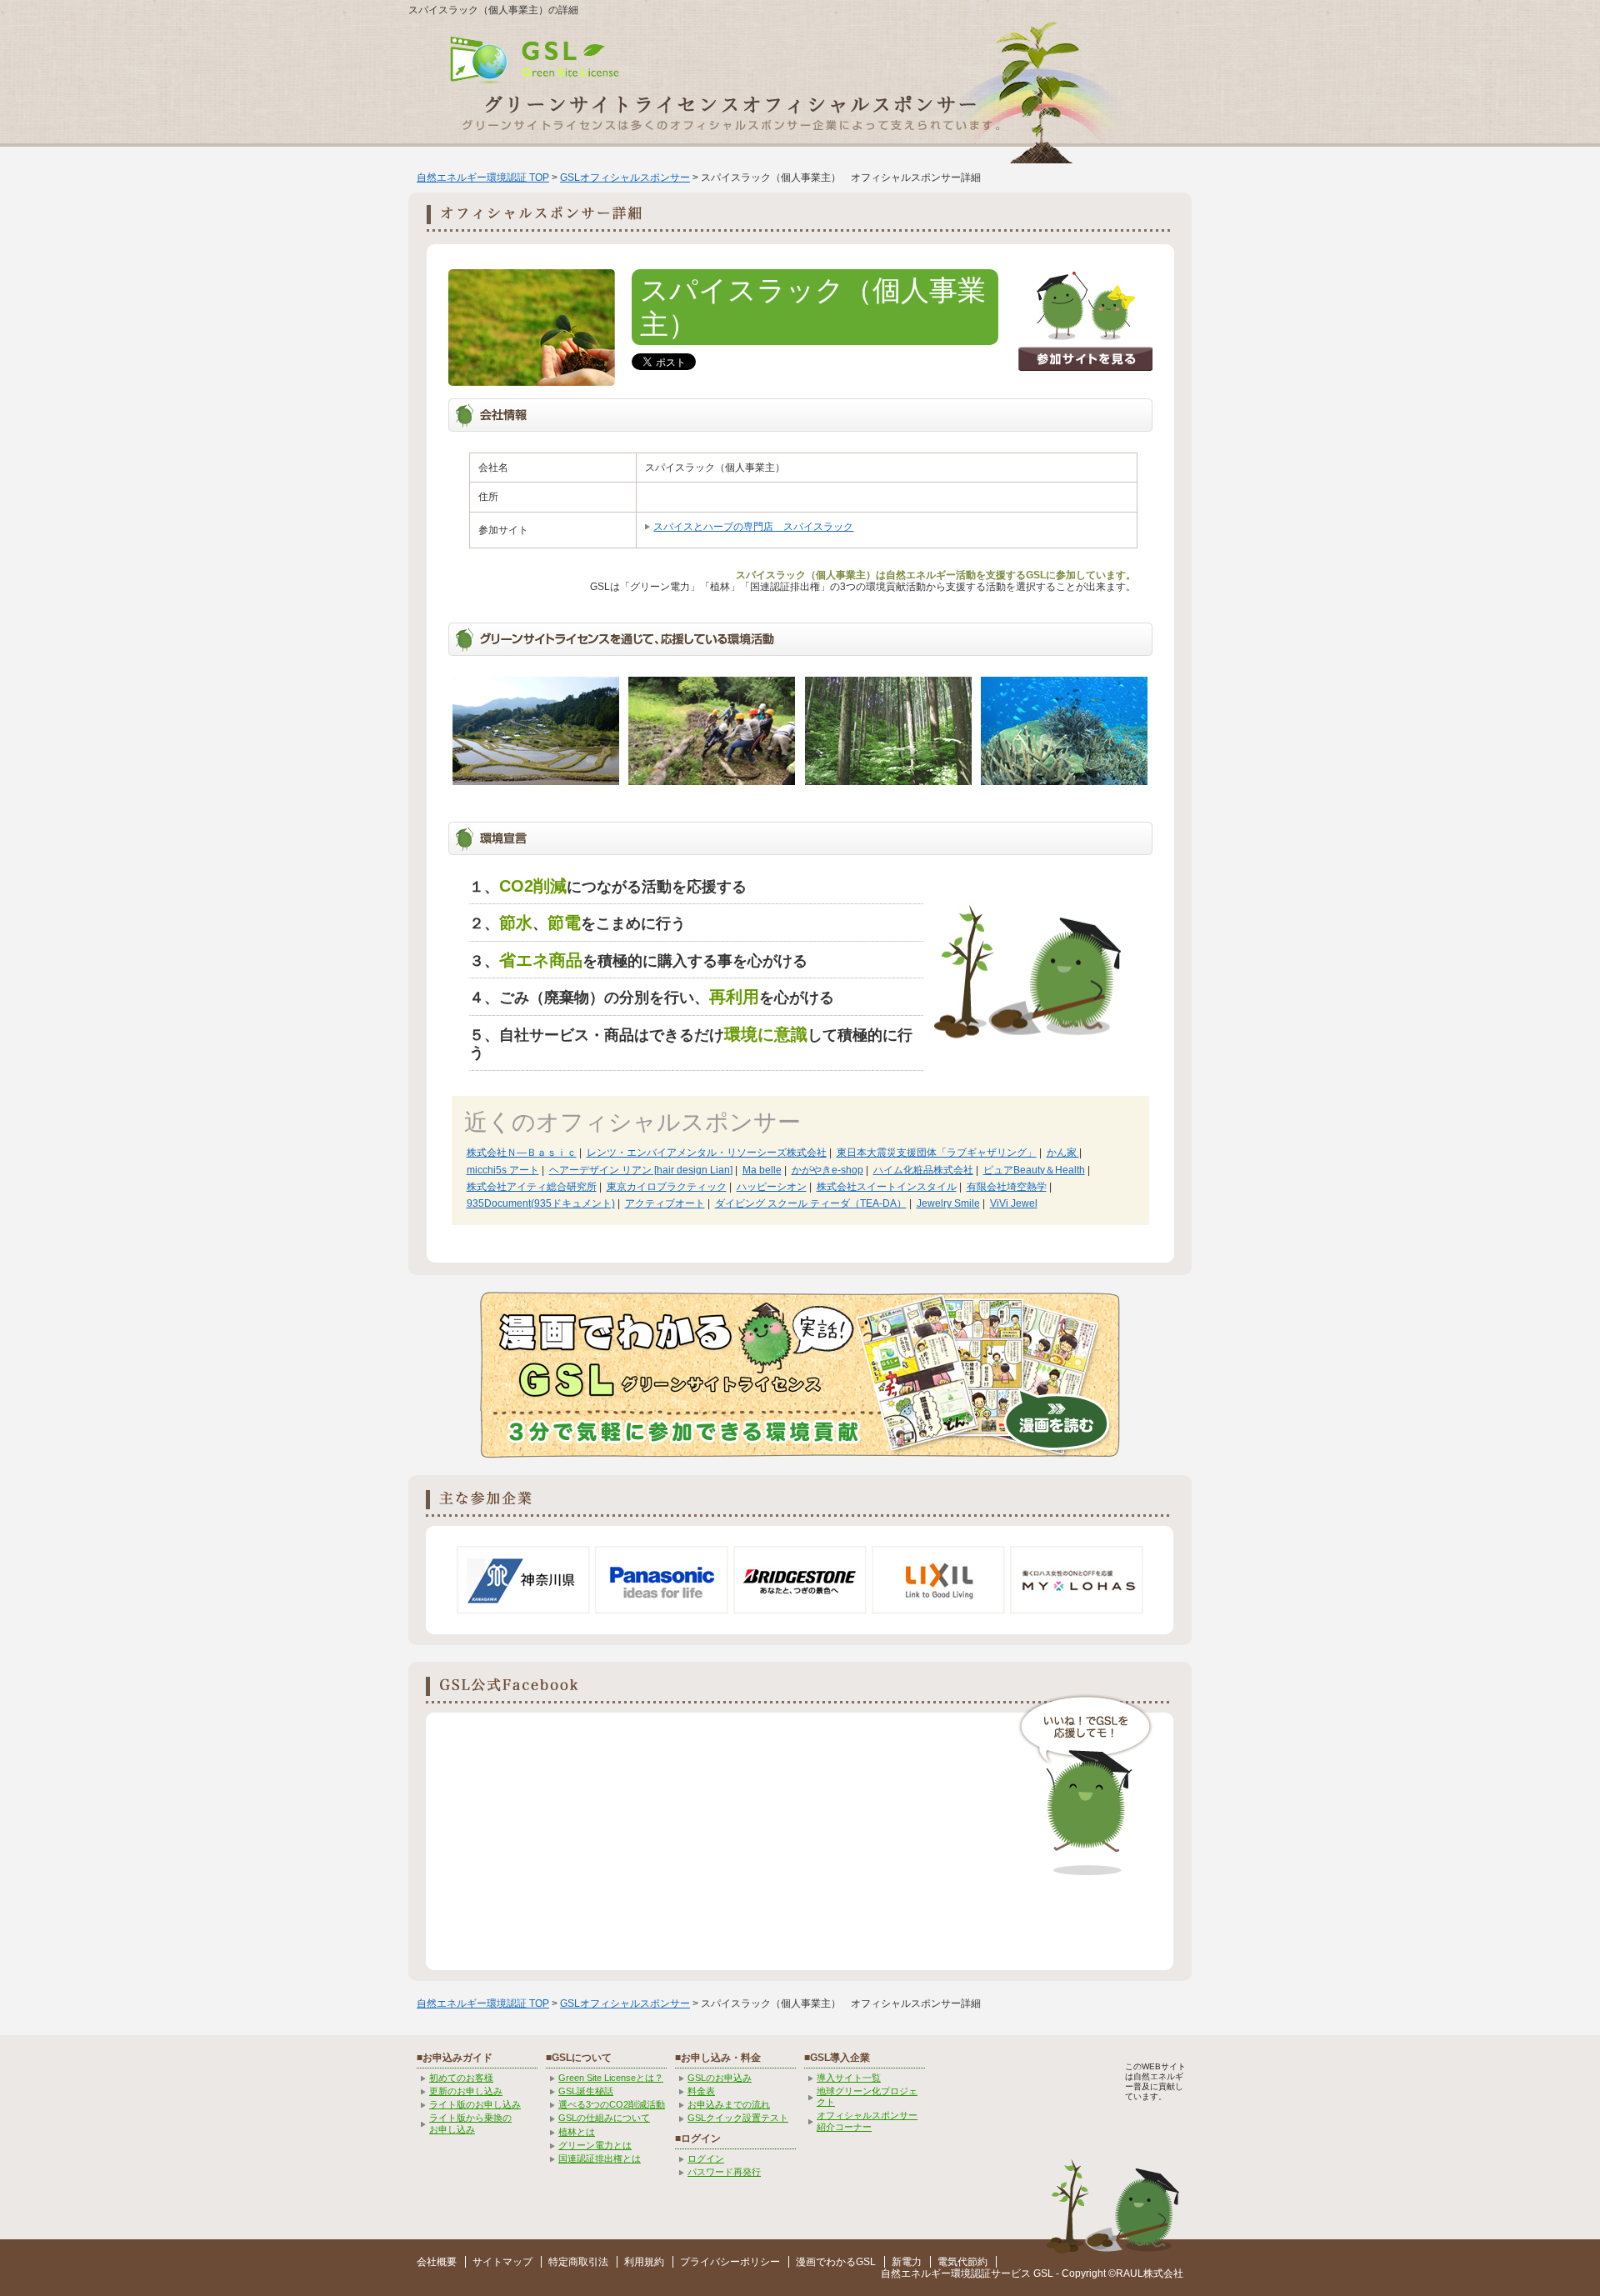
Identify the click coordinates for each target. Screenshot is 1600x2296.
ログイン (706, 2158)
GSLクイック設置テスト (738, 2118)
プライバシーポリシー (730, 2262)
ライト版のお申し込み (475, 2104)
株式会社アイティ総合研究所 (532, 1187)
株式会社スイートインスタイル (887, 1187)
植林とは (577, 2132)
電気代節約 (962, 2262)
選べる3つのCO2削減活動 (612, 2104)
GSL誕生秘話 (586, 2091)
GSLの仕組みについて (604, 2118)
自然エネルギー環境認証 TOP (483, 178)
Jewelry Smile (948, 1203)
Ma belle (762, 1170)
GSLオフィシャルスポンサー (625, 178)
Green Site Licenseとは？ (611, 2078)
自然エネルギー (916, 2273)
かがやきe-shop (827, 1170)
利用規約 (644, 2262)
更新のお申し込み (466, 2091)
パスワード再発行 (724, 2172)
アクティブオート (665, 1203)
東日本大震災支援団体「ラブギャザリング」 (937, 1153)
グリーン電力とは (595, 2145)
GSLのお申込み (720, 2078)
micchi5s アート (503, 1170)
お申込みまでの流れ (729, 2104)
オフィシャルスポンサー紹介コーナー (867, 2121)
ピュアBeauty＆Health (1034, 1170)
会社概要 (437, 2262)
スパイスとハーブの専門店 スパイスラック (753, 527)
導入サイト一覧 (849, 2078)
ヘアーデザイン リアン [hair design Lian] (641, 1170)
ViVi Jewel (1014, 1203)
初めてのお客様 (461, 2078)
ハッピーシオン (772, 1187)
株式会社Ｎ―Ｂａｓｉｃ (522, 1153)
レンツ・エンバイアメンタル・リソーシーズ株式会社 (707, 1153)
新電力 (907, 2262)
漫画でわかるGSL (836, 2262)
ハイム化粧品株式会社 (923, 1170)
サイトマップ (502, 2262)
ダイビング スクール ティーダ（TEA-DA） (811, 1203)
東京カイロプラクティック (667, 1187)
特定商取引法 (578, 2262)
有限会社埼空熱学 (1007, 1187)
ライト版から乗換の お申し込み (470, 2123)
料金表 (701, 2091)
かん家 (1063, 1153)
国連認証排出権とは (600, 2158)
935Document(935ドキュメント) (541, 1203)
